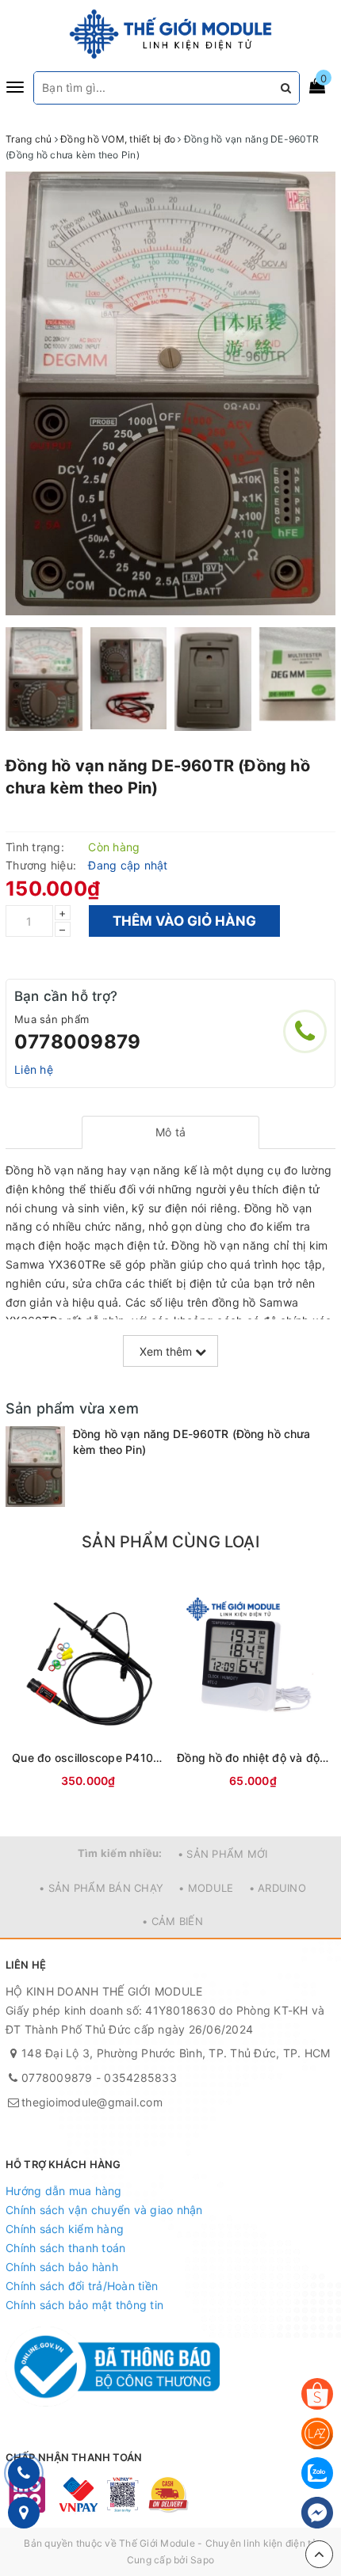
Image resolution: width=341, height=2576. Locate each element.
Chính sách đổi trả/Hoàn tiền (82, 2286)
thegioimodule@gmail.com (92, 2102)
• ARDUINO (278, 1888)
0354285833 (140, 2078)
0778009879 (77, 1042)
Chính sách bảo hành (62, 2267)
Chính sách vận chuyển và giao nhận (104, 2210)
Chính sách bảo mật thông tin (84, 2305)
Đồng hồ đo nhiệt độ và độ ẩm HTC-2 (253, 1758)
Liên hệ (34, 1069)
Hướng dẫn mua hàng (64, 2191)
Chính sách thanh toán (65, 2248)
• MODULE (206, 1888)
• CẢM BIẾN (172, 1921)
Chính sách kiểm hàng (65, 2229)
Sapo (202, 2560)
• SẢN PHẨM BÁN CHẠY (101, 1888)
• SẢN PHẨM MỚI (223, 1854)
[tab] (171, 1132)
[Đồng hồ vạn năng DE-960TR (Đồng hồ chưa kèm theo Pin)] (35, 1466)
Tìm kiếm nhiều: (120, 1853)
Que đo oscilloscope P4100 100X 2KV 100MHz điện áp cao (88, 1758)
